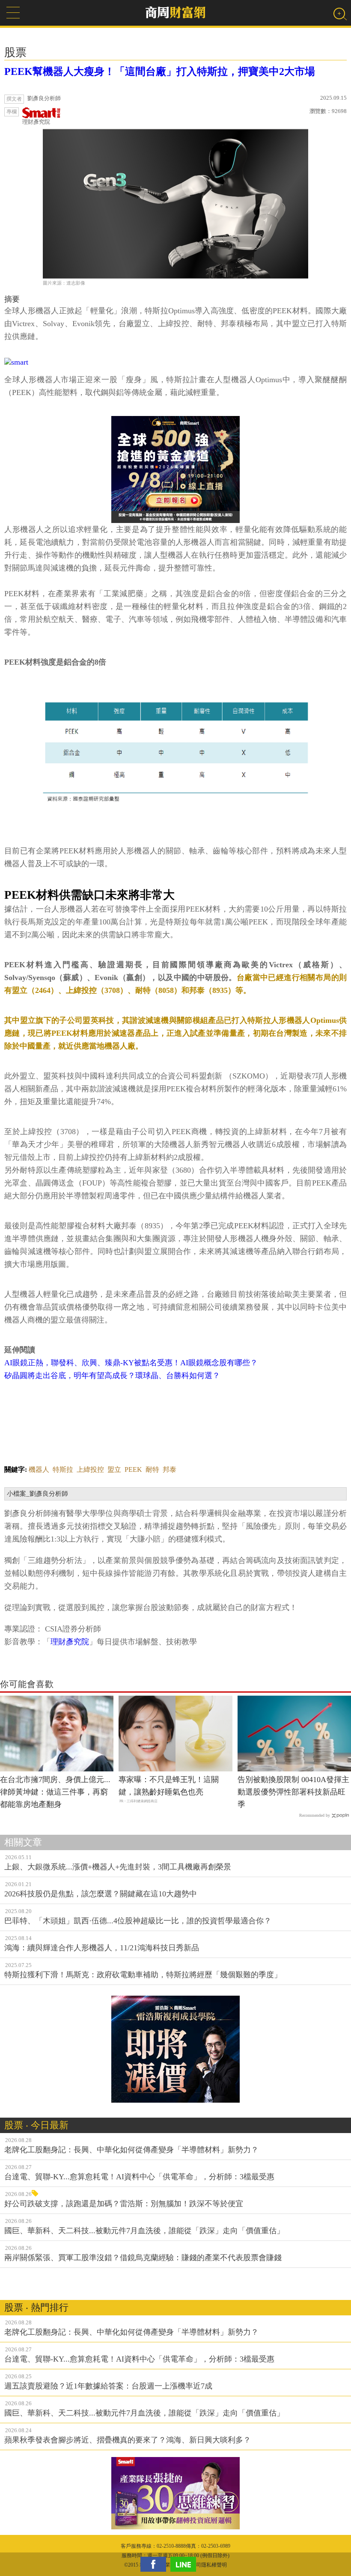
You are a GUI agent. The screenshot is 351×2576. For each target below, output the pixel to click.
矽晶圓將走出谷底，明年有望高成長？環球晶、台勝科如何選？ (112, 1376)
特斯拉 (63, 1469)
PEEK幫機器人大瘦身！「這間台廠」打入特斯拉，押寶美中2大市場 (160, 71)
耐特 (152, 1469)
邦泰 (170, 1469)
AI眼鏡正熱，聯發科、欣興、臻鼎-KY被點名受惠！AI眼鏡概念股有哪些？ (131, 1363)
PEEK (133, 1469)
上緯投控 (90, 1469)
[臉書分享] (155, 2564)
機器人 (39, 1469)
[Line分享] (185, 2564)
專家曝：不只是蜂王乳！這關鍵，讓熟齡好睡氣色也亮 (169, 1786)
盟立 (114, 1469)
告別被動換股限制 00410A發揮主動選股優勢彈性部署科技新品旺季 (293, 1792)
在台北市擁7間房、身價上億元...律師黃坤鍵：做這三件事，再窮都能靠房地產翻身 (55, 1792)
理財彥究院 (36, 122)
